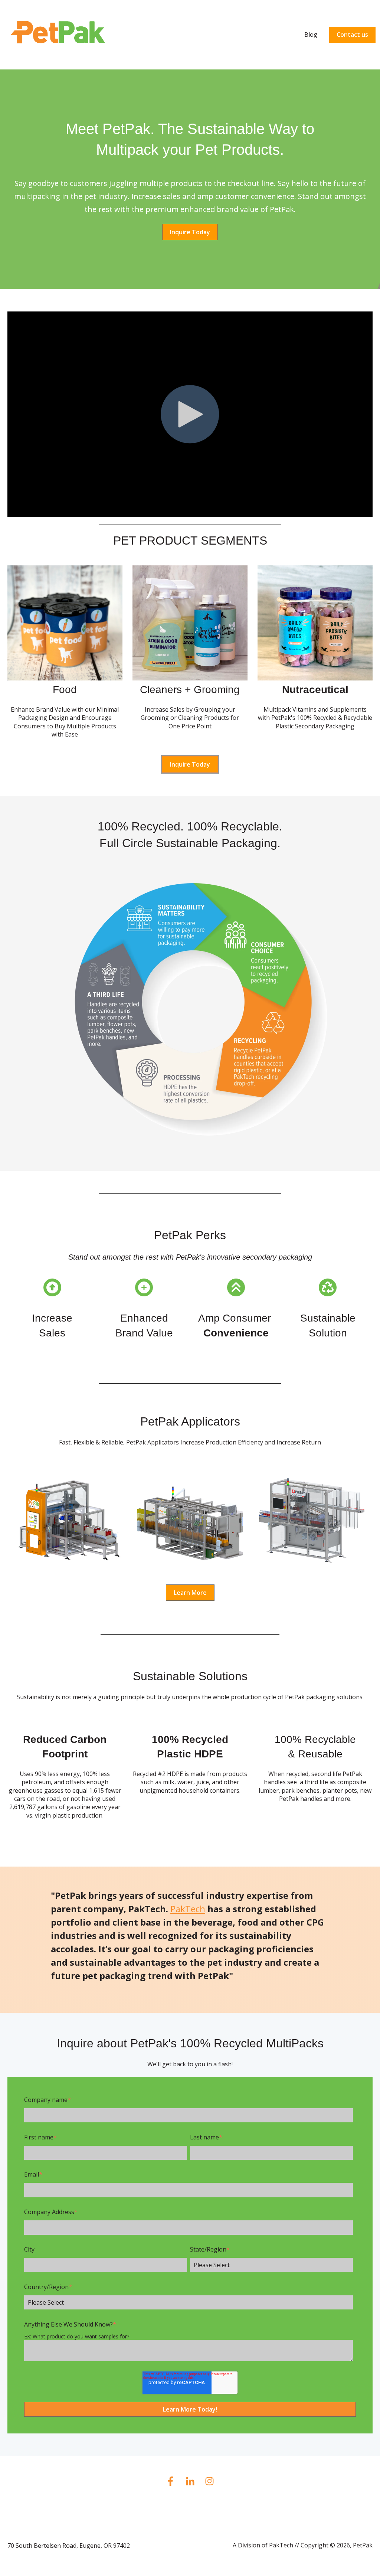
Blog (311, 35)
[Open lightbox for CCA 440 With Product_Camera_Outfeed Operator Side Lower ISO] (312, 1522)
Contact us (352, 35)
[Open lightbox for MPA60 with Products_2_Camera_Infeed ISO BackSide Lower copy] (190, 1522)
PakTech (188, 1909)
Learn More (190, 1593)
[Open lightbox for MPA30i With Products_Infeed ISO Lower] (68, 1522)
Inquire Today (190, 232)
